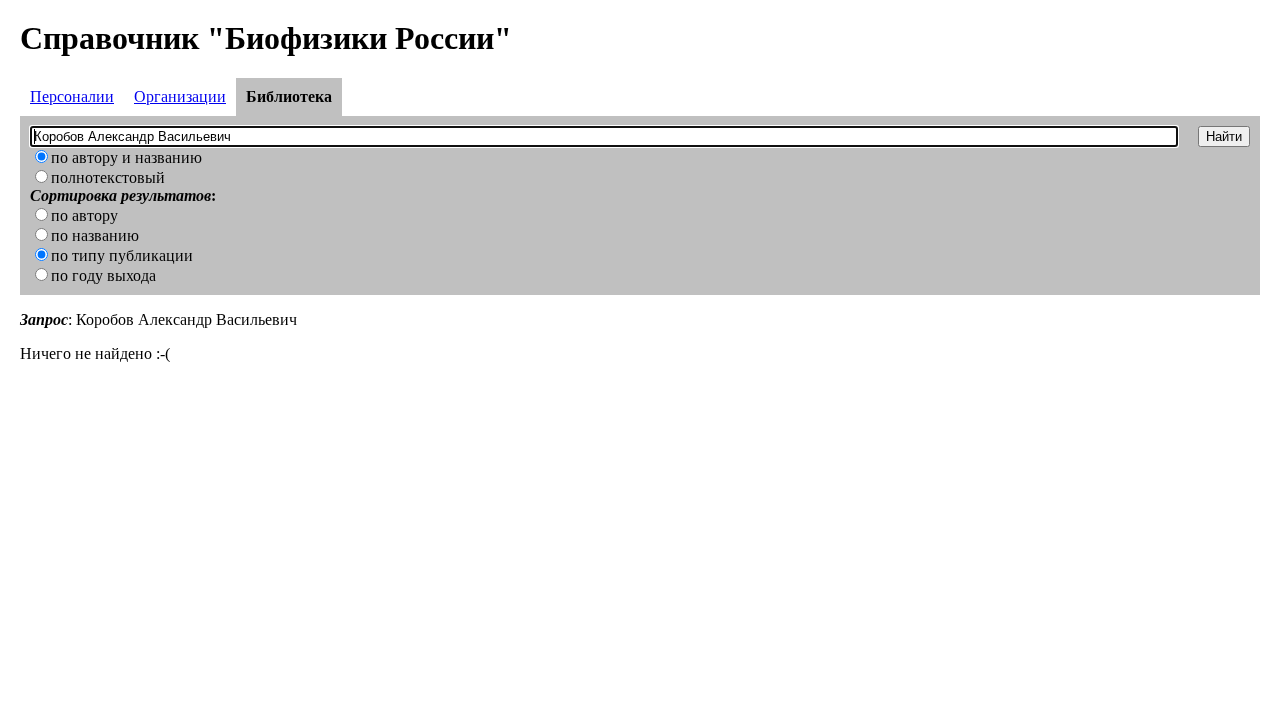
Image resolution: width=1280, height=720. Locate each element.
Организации (180, 96)
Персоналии (72, 96)
